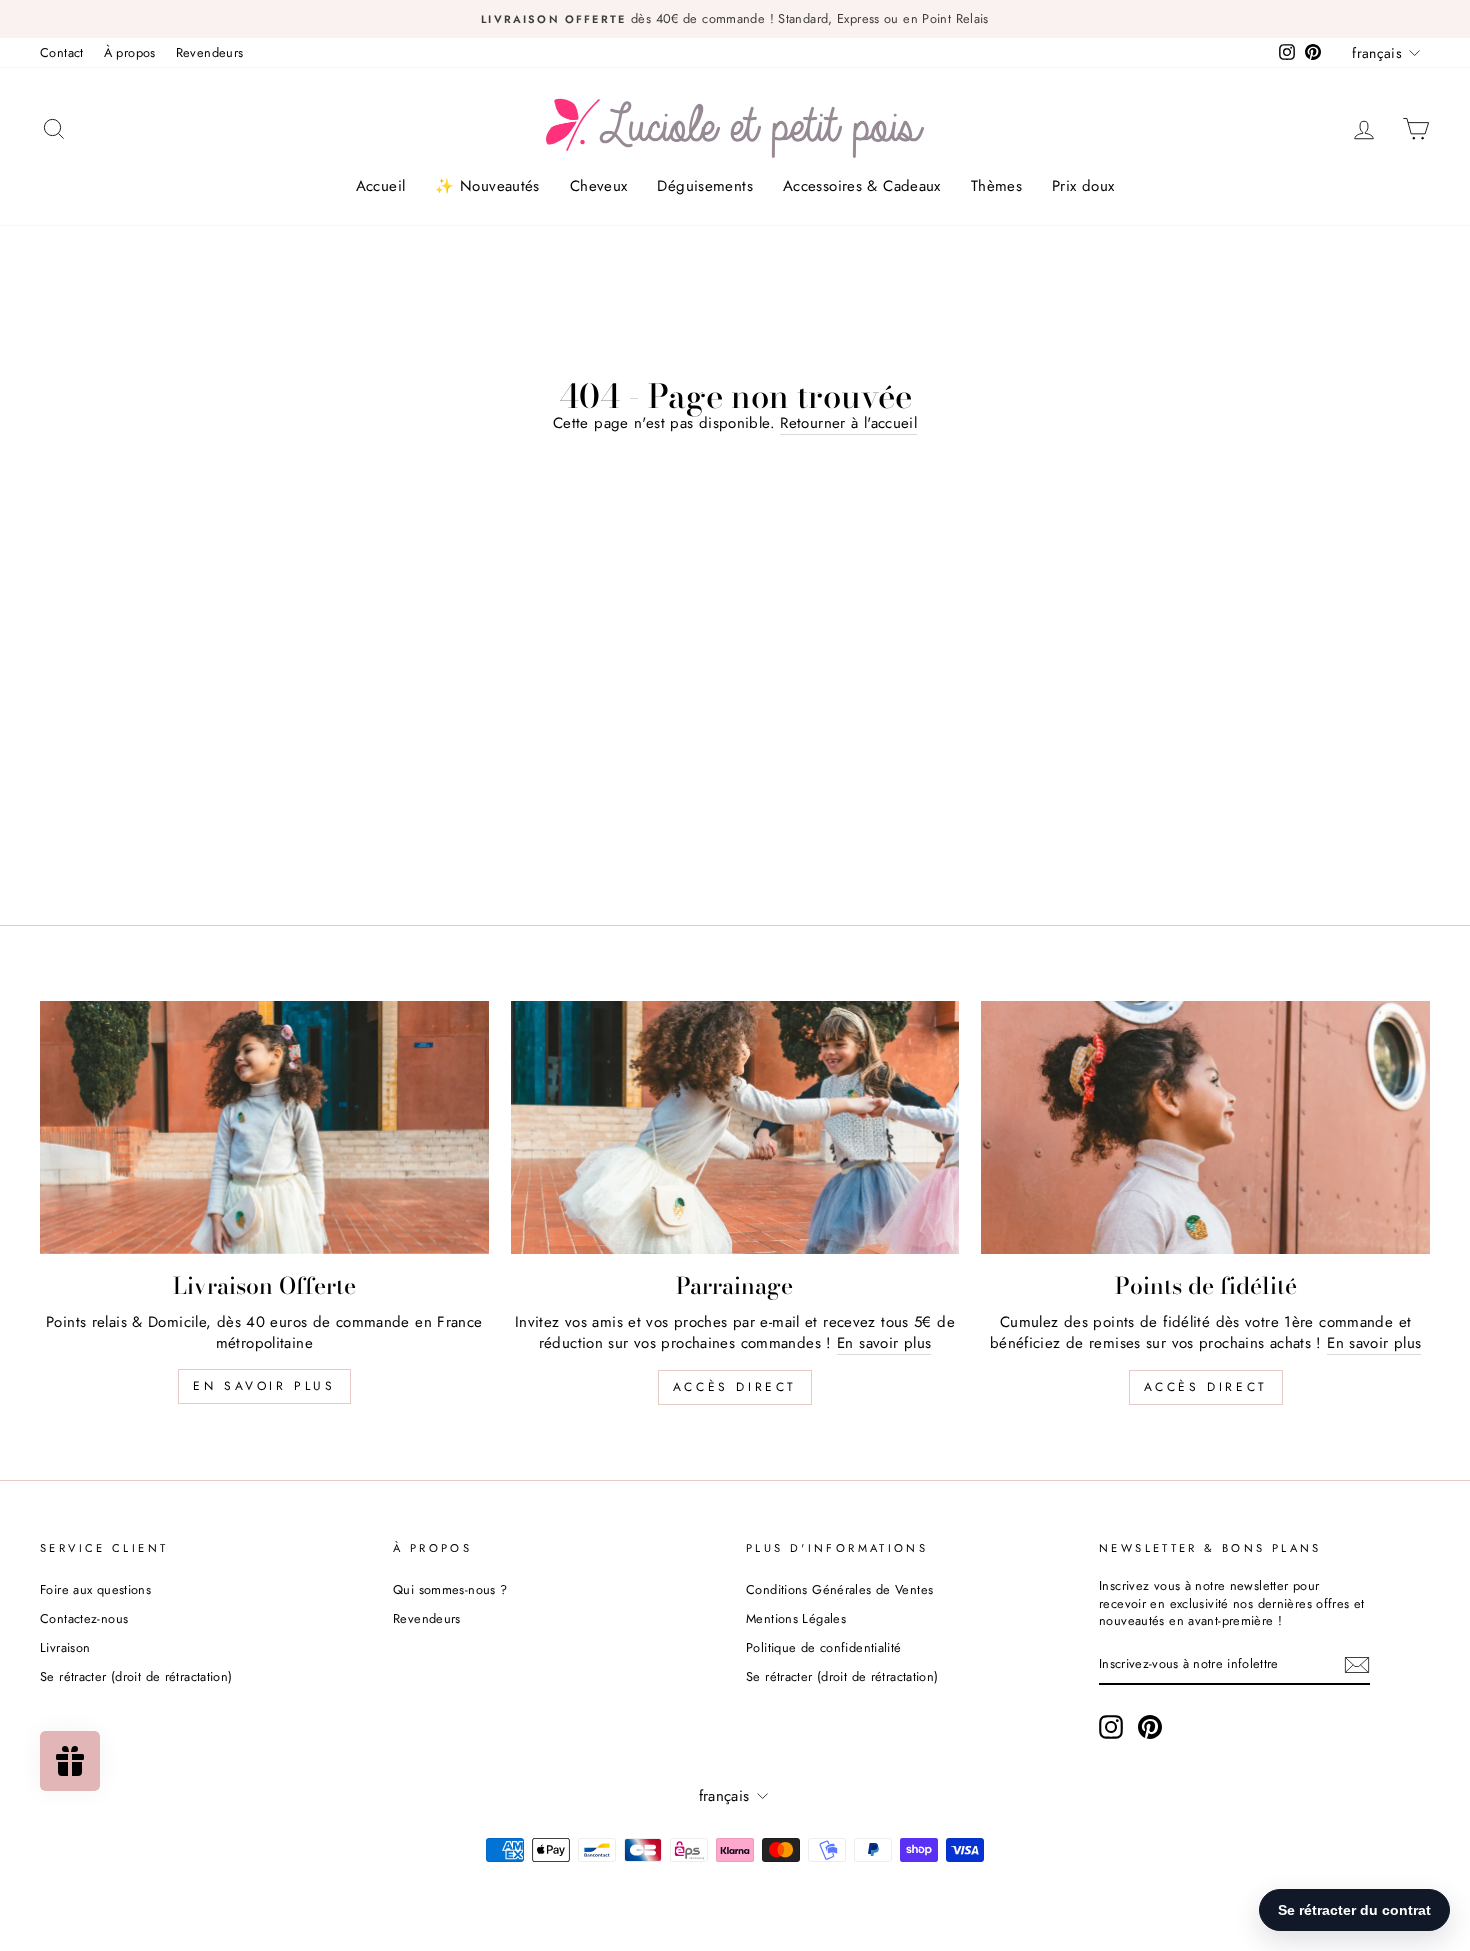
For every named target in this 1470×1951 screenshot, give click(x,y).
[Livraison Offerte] (264, 1127)
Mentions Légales (796, 1618)
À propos (130, 52)
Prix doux (1083, 186)
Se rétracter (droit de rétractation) (136, 1676)
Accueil (381, 186)
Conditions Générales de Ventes (839, 1589)
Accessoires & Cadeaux (862, 186)
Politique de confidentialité (824, 1647)
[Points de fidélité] (1205, 1127)
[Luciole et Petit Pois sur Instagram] (1111, 1727)
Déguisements (705, 186)
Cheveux (599, 186)
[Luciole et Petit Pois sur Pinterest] (1150, 1727)
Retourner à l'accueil (848, 423)
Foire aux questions (95, 1589)
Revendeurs (210, 52)
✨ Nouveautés (487, 186)
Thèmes (996, 186)
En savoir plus (264, 1386)
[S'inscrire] (1357, 1665)
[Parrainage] (735, 1127)
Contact (62, 52)
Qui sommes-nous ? (450, 1589)
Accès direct (735, 1387)
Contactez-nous (84, 1618)
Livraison (65, 1647)
